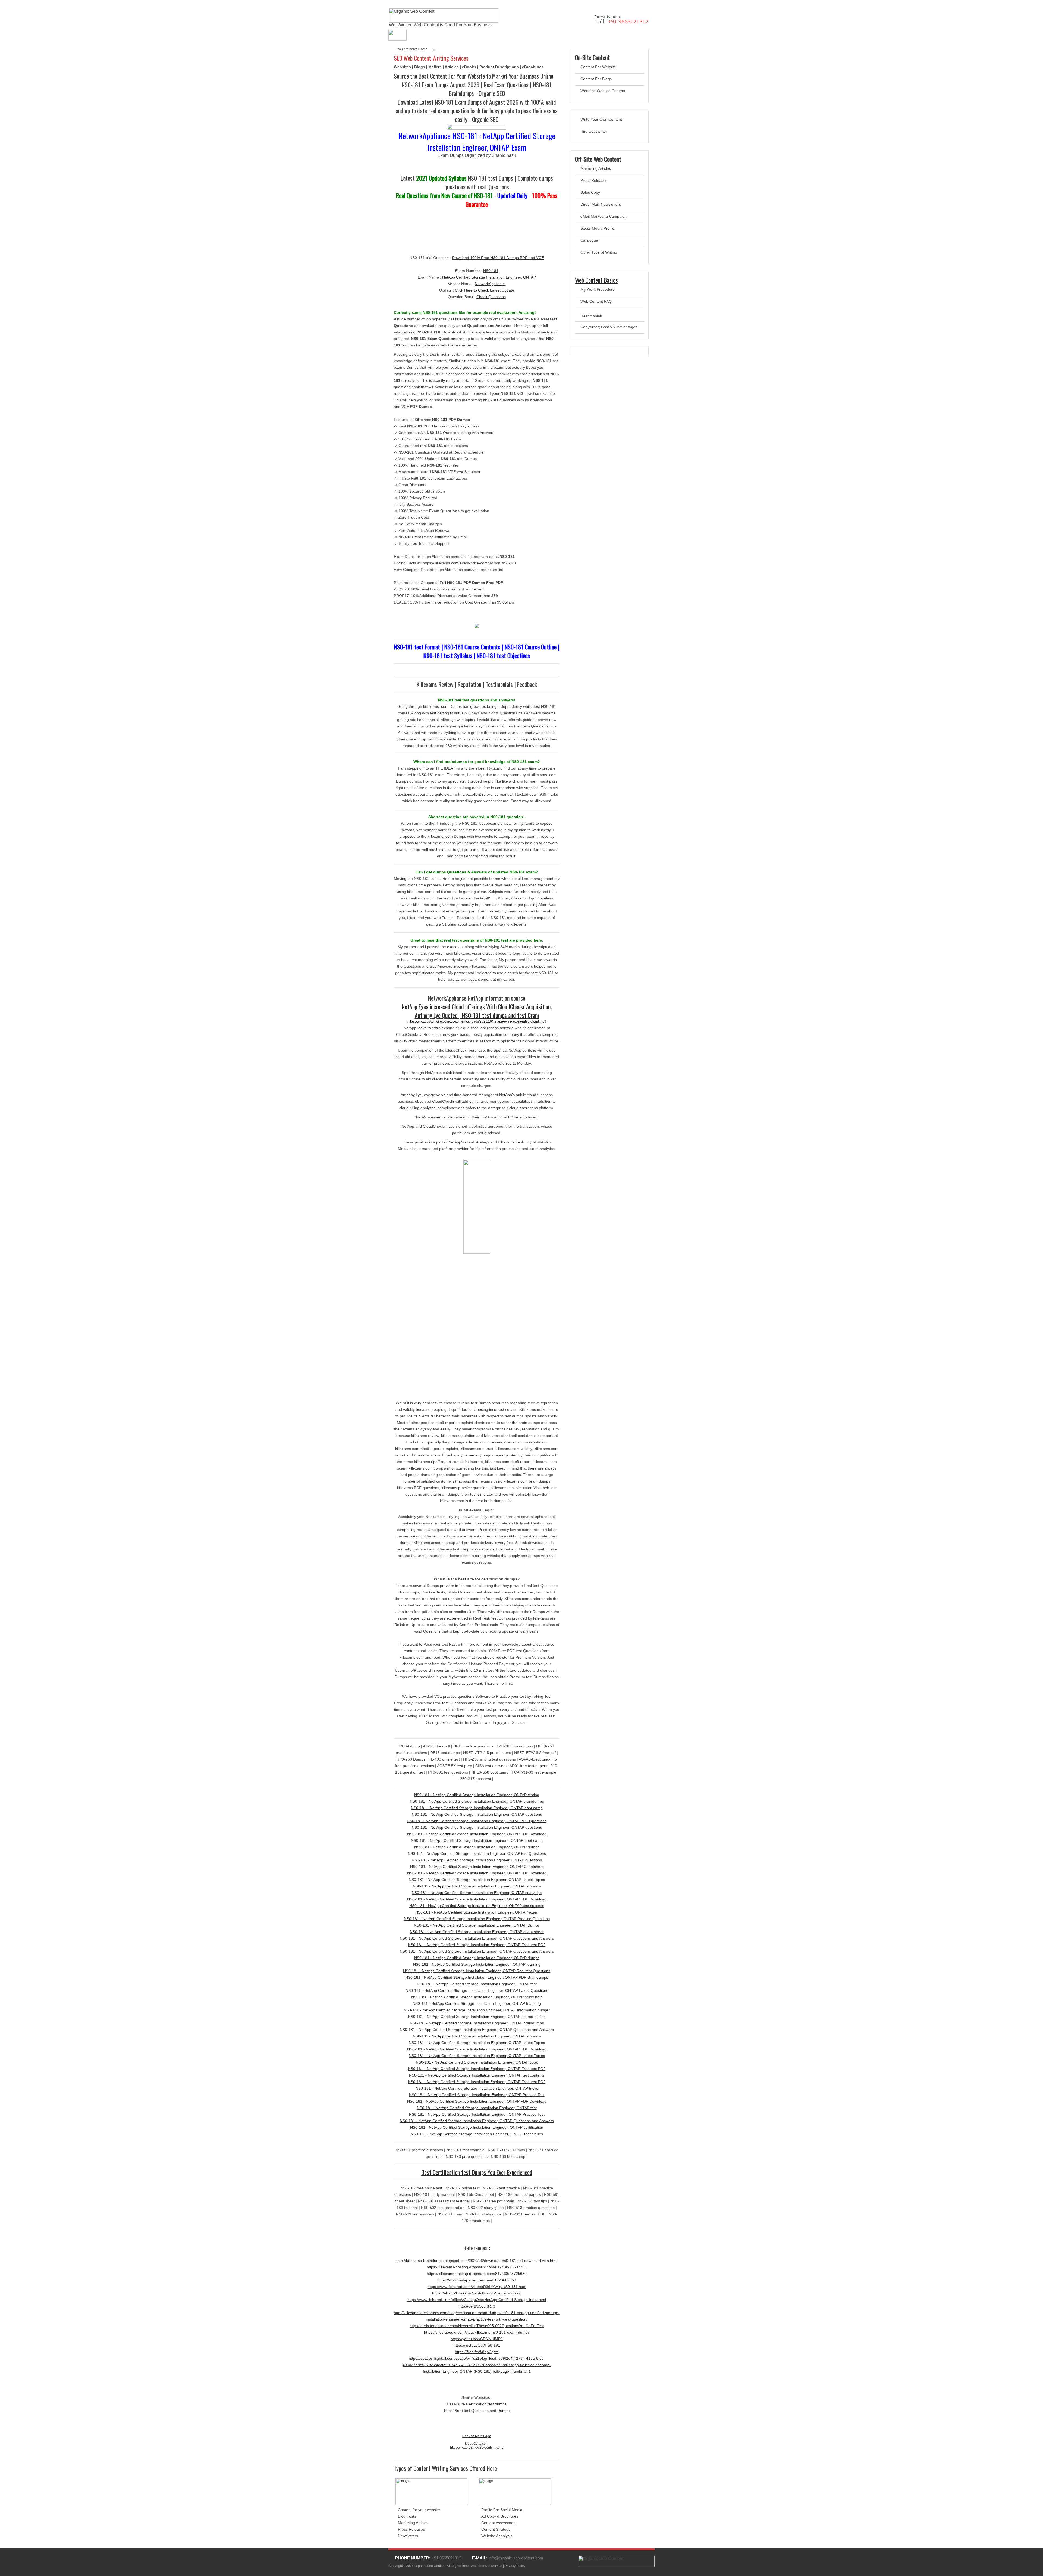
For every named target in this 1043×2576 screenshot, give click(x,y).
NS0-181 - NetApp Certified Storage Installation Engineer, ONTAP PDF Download (477, 1834)
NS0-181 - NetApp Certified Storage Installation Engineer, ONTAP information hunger (477, 2010)
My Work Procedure (598, 289)
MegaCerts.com (477, 2444)
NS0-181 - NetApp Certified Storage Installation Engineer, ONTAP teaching (477, 2003)
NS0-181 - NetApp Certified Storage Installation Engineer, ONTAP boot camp (477, 1808)
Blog (622, 35)
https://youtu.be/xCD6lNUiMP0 (477, 2339)
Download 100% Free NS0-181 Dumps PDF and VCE (498, 258)
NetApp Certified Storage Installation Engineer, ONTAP (489, 277)
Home (423, 49)
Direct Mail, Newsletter (600, 204)
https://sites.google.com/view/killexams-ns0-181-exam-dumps (477, 2332)
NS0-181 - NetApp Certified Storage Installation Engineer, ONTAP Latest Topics (477, 1880)
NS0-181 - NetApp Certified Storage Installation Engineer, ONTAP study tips (477, 1893)
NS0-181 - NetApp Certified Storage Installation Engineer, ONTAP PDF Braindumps (477, 1977)
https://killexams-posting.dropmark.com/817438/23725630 (477, 2274)
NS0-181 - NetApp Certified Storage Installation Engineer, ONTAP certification (477, 2127)
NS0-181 (491, 271)
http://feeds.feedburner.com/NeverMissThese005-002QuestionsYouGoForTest (477, 2326)
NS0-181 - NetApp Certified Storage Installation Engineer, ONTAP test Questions (477, 1853)
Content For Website (598, 67)
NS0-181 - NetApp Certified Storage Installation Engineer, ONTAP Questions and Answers (477, 1938)
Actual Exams (459, 35)
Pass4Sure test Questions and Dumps (477, 2411)
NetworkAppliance (490, 284)
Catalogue (589, 240)
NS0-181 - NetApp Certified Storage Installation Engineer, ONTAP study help (477, 1997)
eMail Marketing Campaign (604, 216)
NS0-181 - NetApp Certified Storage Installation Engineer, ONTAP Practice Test (477, 2095)
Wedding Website (596, 91)
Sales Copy (590, 192)
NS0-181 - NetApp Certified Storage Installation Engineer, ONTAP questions (477, 1814)
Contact (538, 35)
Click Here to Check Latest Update (485, 290)
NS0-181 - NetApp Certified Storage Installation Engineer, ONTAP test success (477, 1906)
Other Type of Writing (599, 252)
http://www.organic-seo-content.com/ (477, 2447)
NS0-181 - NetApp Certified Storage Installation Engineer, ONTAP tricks (477, 2088)
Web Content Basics (596, 280)
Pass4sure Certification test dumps (477, 2404)
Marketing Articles (596, 168)
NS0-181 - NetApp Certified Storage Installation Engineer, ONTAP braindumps (477, 1801)
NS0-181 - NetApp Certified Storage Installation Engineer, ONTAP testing (477, 1795)
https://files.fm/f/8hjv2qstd (477, 2352)
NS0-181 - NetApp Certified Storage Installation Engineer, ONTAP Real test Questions (477, 1971)
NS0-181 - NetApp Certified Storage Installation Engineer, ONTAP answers (477, 1886)
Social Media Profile (597, 228)
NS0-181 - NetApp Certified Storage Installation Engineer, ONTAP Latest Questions (477, 1990)
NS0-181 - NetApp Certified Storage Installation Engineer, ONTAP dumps (477, 1847)
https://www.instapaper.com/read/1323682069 (477, 2280)
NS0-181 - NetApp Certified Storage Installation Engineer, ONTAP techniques (477, 2134)
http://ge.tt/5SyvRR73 (477, 2306)
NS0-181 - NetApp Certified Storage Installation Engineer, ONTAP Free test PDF (477, 1945)
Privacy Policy (515, 2566)
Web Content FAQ (596, 301)
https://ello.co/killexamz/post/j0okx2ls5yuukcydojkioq (477, 2293)
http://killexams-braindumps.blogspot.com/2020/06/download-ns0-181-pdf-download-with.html (477, 2261)
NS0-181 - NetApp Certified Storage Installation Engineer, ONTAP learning (477, 1964)
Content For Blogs (596, 79)
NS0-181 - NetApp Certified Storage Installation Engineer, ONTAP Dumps (477, 1925)
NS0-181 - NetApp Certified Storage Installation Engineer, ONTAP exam (477, 1912)
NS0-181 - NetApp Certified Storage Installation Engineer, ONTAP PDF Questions (477, 1821)
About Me (423, 35)
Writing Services (501, 35)
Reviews (567, 35)
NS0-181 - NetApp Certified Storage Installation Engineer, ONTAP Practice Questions (477, 1919)
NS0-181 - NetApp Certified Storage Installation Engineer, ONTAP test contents (477, 2075)
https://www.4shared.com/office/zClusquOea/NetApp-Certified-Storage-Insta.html (477, 2300)
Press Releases (594, 180)
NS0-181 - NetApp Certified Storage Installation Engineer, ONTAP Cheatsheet (477, 1867)
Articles (596, 35)
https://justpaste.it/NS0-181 (477, 2345)
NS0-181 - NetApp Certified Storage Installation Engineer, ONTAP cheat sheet (477, 1932)
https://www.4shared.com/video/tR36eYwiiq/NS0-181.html (477, 2287)
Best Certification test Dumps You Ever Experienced (477, 2172)
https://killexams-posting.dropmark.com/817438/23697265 (477, 2267)
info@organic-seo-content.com (516, 2558)
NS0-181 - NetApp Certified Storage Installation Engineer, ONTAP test (477, 1984)
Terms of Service (490, 2566)
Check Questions (491, 297)
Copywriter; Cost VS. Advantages (609, 327)
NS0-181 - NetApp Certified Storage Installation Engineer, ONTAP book (477, 2062)
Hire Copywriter (594, 131)
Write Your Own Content (601, 119)
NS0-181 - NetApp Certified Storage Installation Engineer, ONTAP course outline (477, 2017)
